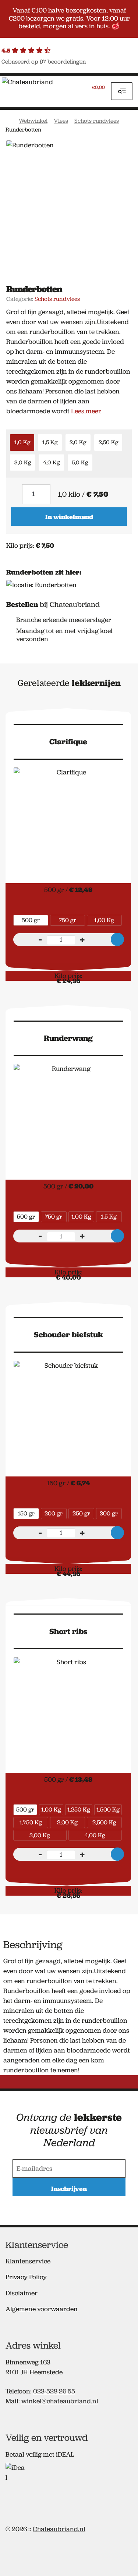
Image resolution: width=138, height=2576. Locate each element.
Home (9, 120)
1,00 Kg (104, 920)
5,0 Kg (80, 463)
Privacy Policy (26, 2277)
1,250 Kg (79, 1809)
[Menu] (122, 91)
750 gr (68, 920)
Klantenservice (28, 2261)
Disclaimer (22, 2293)
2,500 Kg (104, 1822)
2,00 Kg (67, 1822)
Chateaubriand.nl (59, 2529)
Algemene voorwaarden (42, 2309)
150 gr (26, 1513)
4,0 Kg (51, 463)
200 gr (54, 1513)
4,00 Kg (95, 1835)
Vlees (61, 121)
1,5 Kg (50, 442)
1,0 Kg (22, 442)
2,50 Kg (108, 442)
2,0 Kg (78, 442)
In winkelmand (69, 517)
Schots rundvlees (97, 121)
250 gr (81, 1513)
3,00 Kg (40, 1835)
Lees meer (86, 411)
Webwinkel (33, 121)
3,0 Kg (23, 463)
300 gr (109, 1513)
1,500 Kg (108, 1809)
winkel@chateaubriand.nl (60, 2401)
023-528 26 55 (54, 2391)
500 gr (31, 920)
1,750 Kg (31, 1822)
